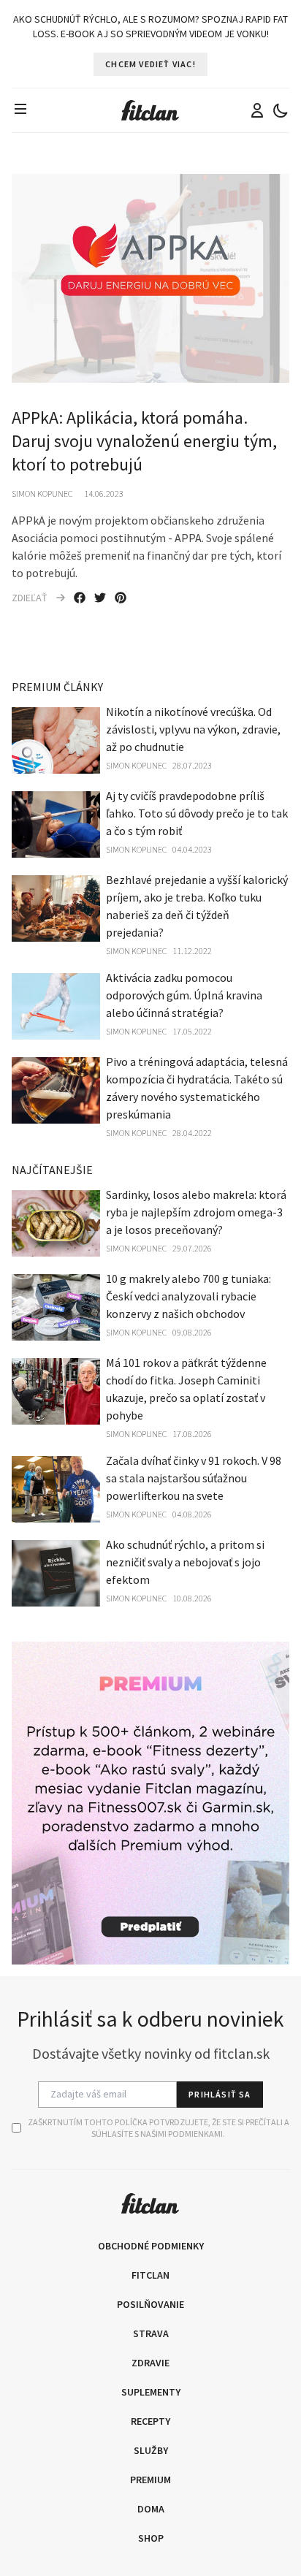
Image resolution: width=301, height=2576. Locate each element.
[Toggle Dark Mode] (281, 110)
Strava (151, 2333)
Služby (151, 2450)
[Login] (257, 110)
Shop (151, 2538)
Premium (150, 2480)
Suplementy (151, 2392)
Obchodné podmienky (151, 2246)
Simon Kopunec (42, 494)
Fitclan (150, 2275)
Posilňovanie (150, 2304)
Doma (151, 2509)
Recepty (150, 2421)
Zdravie (150, 2363)
